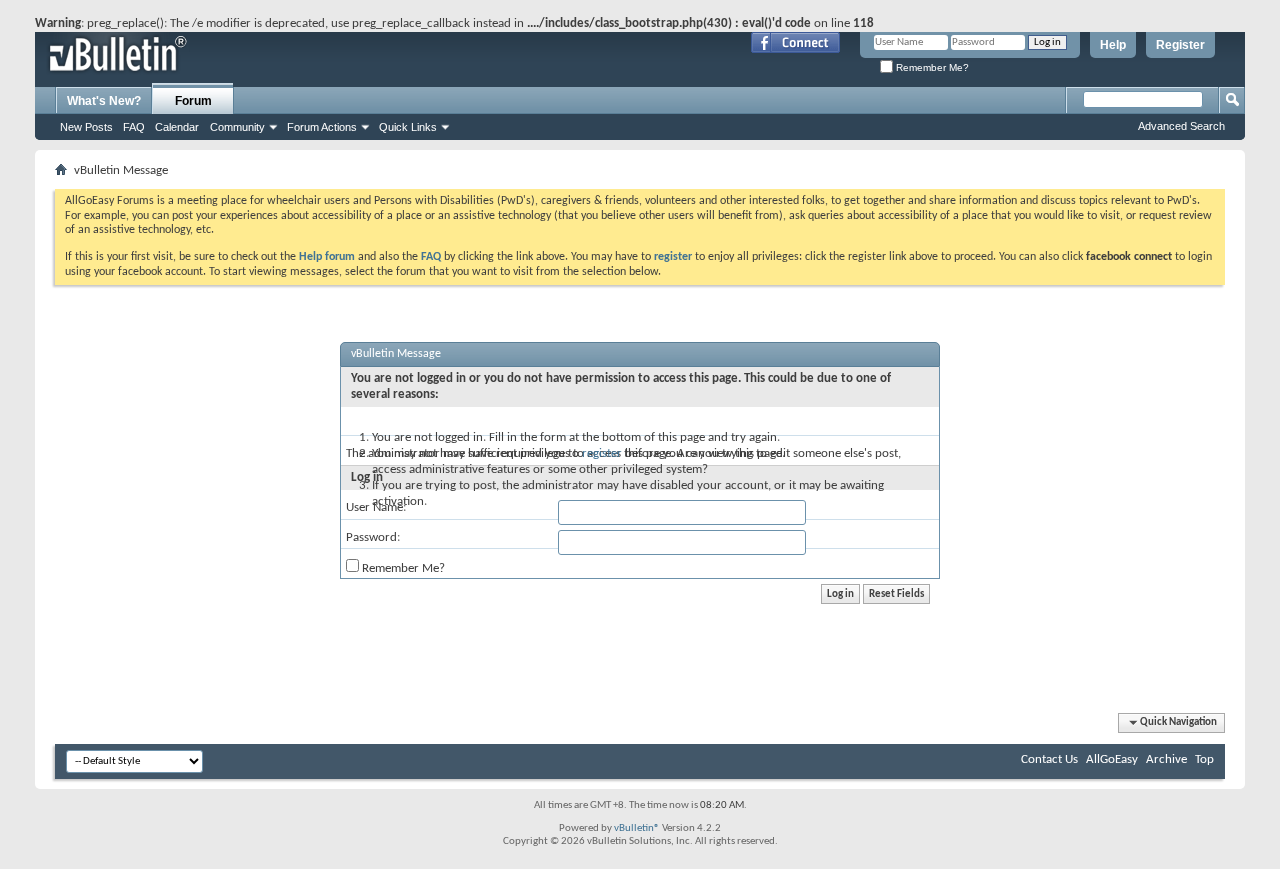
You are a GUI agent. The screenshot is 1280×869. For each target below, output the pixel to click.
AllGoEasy (1112, 759)
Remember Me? (931, 67)
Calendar (177, 127)
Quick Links (408, 127)
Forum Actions (322, 127)
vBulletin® (637, 828)
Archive (1166, 759)
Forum (193, 101)
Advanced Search (1181, 126)
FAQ (134, 127)
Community (237, 127)
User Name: (376, 507)
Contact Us (1049, 759)
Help (1113, 45)
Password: (373, 537)
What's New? (104, 101)
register (602, 453)
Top (1204, 759)
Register (1180, 45)
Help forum (327, 257)
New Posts (86, 127)
